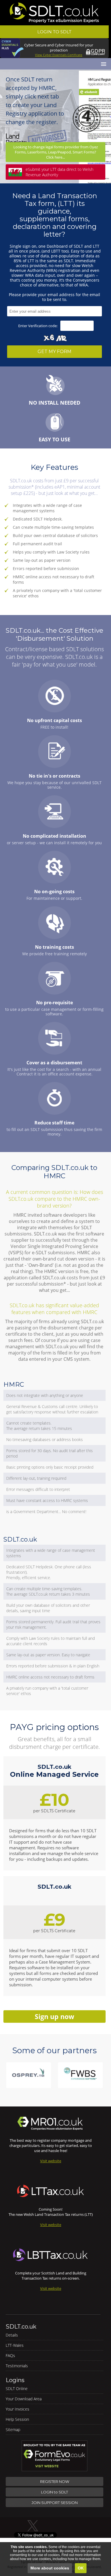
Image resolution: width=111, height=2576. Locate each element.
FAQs (10, 2355)
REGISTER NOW (55, 2481)
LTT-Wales (15, 2345)
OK (81, 2568)
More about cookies (50, 2568)
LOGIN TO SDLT (54, 32)
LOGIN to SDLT (55, 2492)
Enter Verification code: (38, 326)
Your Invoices (18, 2409)
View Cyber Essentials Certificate (59, 55)
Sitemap (13, 2430)
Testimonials (17, 2366)
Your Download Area (24, 2399)
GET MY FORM (55, 352)
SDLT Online (17, 2389)
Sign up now (55, 2016)
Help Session (17, 2419)
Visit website (51, 2161)
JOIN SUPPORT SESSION (55, 2503)
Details (12, 2335)
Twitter (34, 2526)
